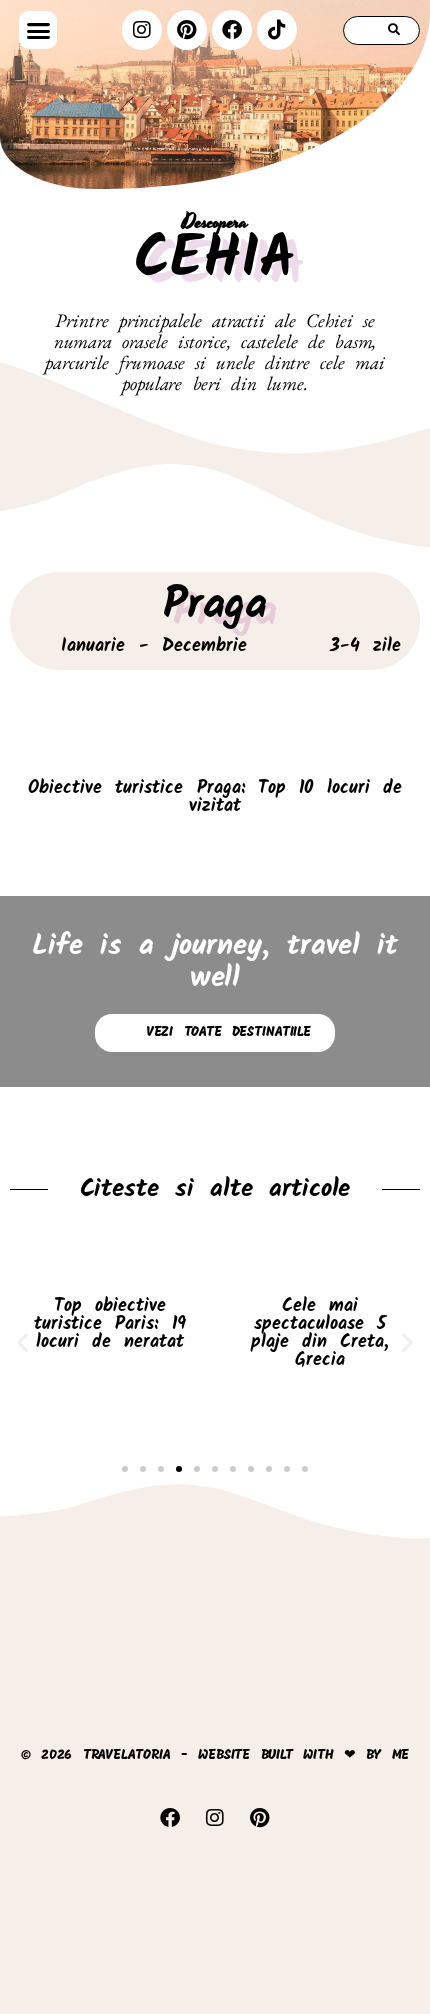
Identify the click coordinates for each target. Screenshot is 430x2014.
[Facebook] (232, 30)
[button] (37, 30)
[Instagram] (142, 30)
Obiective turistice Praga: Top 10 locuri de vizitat (215, 797)
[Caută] (394, 30)
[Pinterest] (187, 30)
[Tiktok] (277, 30)
